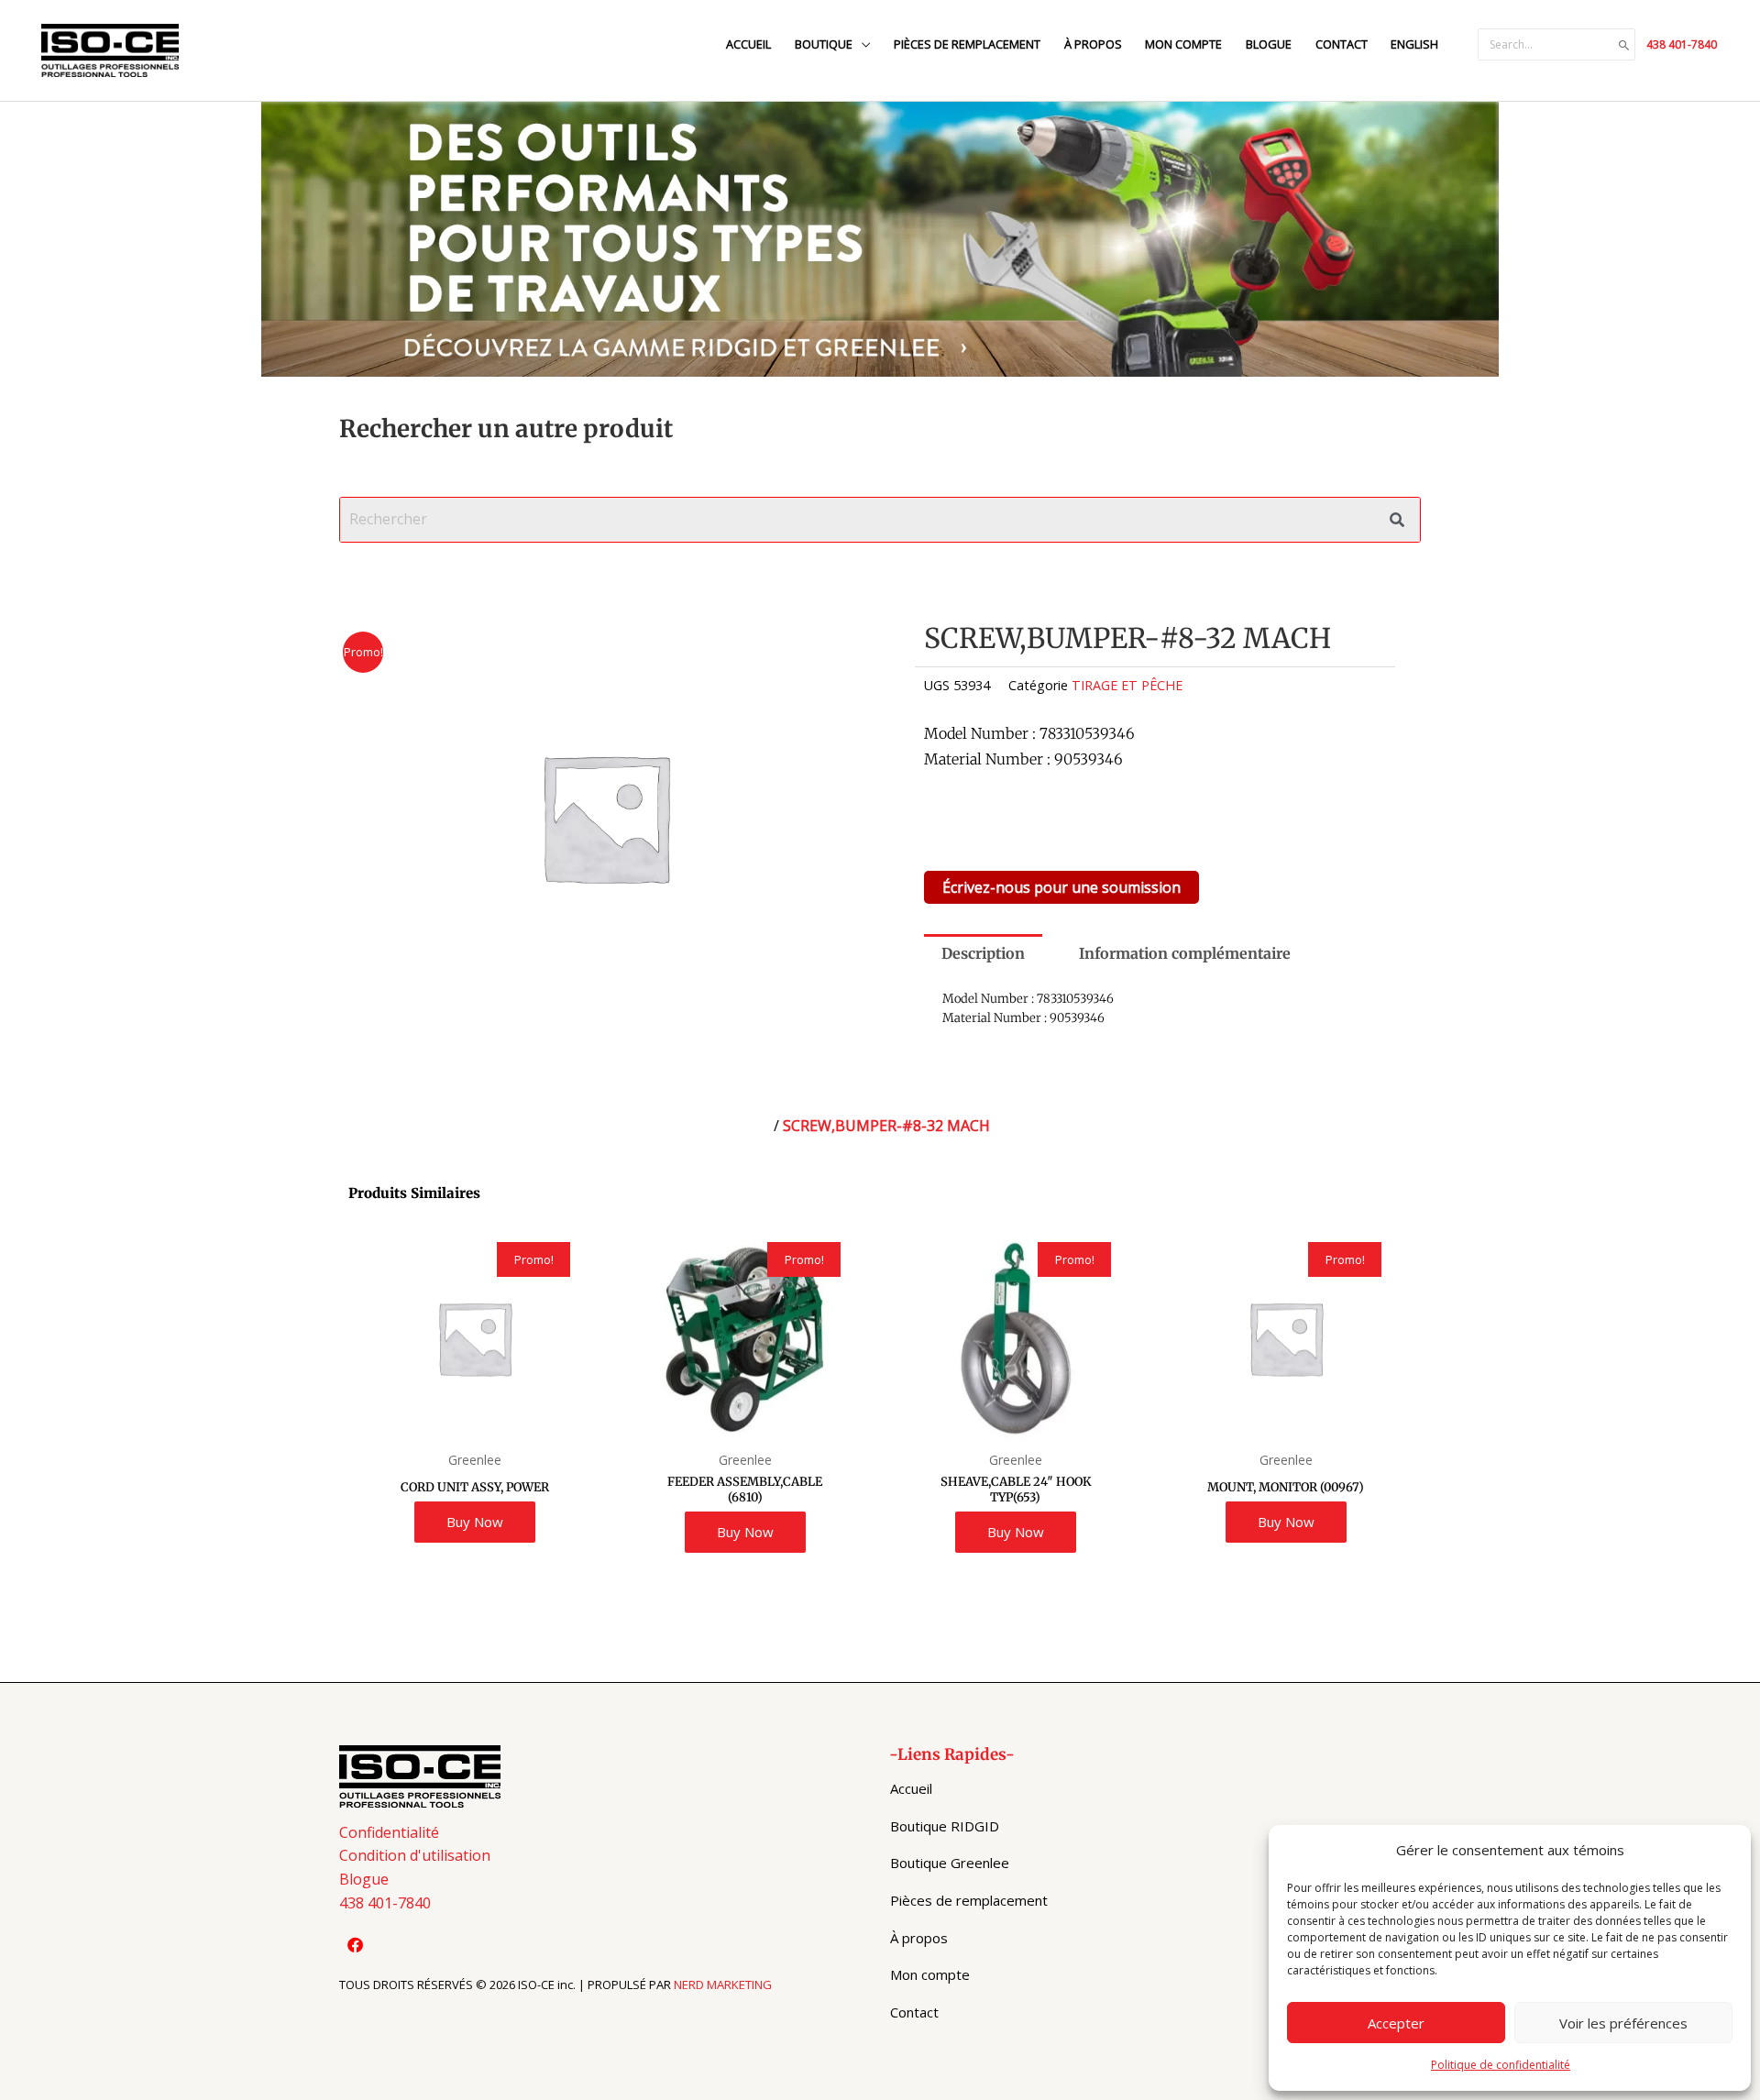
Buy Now (475, 1522)
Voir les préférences (1623, 2023)
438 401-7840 (1682, 44)
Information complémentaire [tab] (1185, 953)
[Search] (1624, 45)
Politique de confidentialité (1501, 2065)
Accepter (1396, 2023)
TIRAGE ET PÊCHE (1127, 685)
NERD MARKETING (723, 1985)
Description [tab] (983, 953)
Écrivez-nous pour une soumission (1061, 887)
